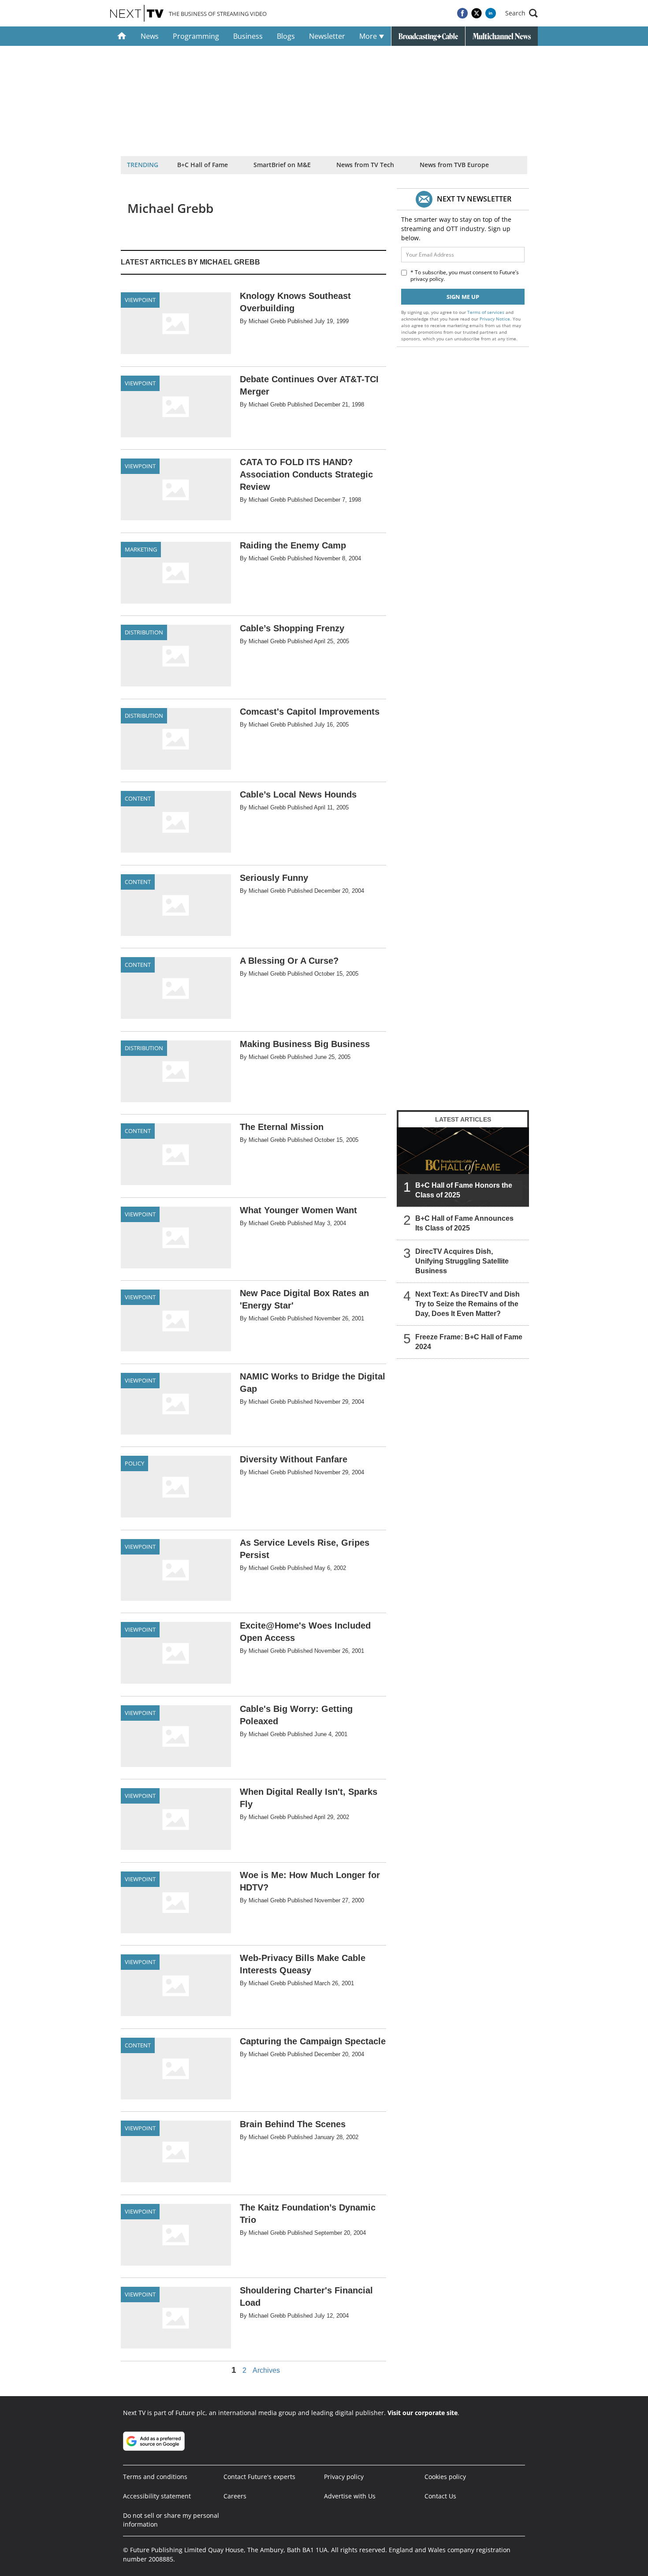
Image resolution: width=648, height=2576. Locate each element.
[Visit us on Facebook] (462, 13)
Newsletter (327, 36)
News (150, 36)
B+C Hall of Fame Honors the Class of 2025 (464, 1190)
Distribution (144, 632)
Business (248, 36)
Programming (196, 36)
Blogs (286, 36)
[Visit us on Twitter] (477, 13)
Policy (134, 1463)
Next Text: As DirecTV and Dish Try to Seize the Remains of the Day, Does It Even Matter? (467, 1304)
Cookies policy (445, 2477)
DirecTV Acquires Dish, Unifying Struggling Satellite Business (462, 1261)
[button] (521, 13)
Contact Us (440, 2496)
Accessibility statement (157, 2496)
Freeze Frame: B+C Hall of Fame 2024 (469, 1342)
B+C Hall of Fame (203, 165)
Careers (235, 2496)
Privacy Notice (495, 319)
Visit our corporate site (423, 2413)
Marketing (141, 549)
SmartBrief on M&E (282, 165)
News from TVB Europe (454, 165)
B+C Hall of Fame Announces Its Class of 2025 (464, 1223)
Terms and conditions (155, 2477)
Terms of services (486, 312)
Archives (266, 2371)
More (369, 36)
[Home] (122, 36)
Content (138, 798)
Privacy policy (344, 2477)
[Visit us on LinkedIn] (491, 13)
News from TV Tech (365, 165)
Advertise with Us (350, 2496)
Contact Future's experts (259, 2477)
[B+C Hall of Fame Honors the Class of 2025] (463, 1167)
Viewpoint (140, 300)
